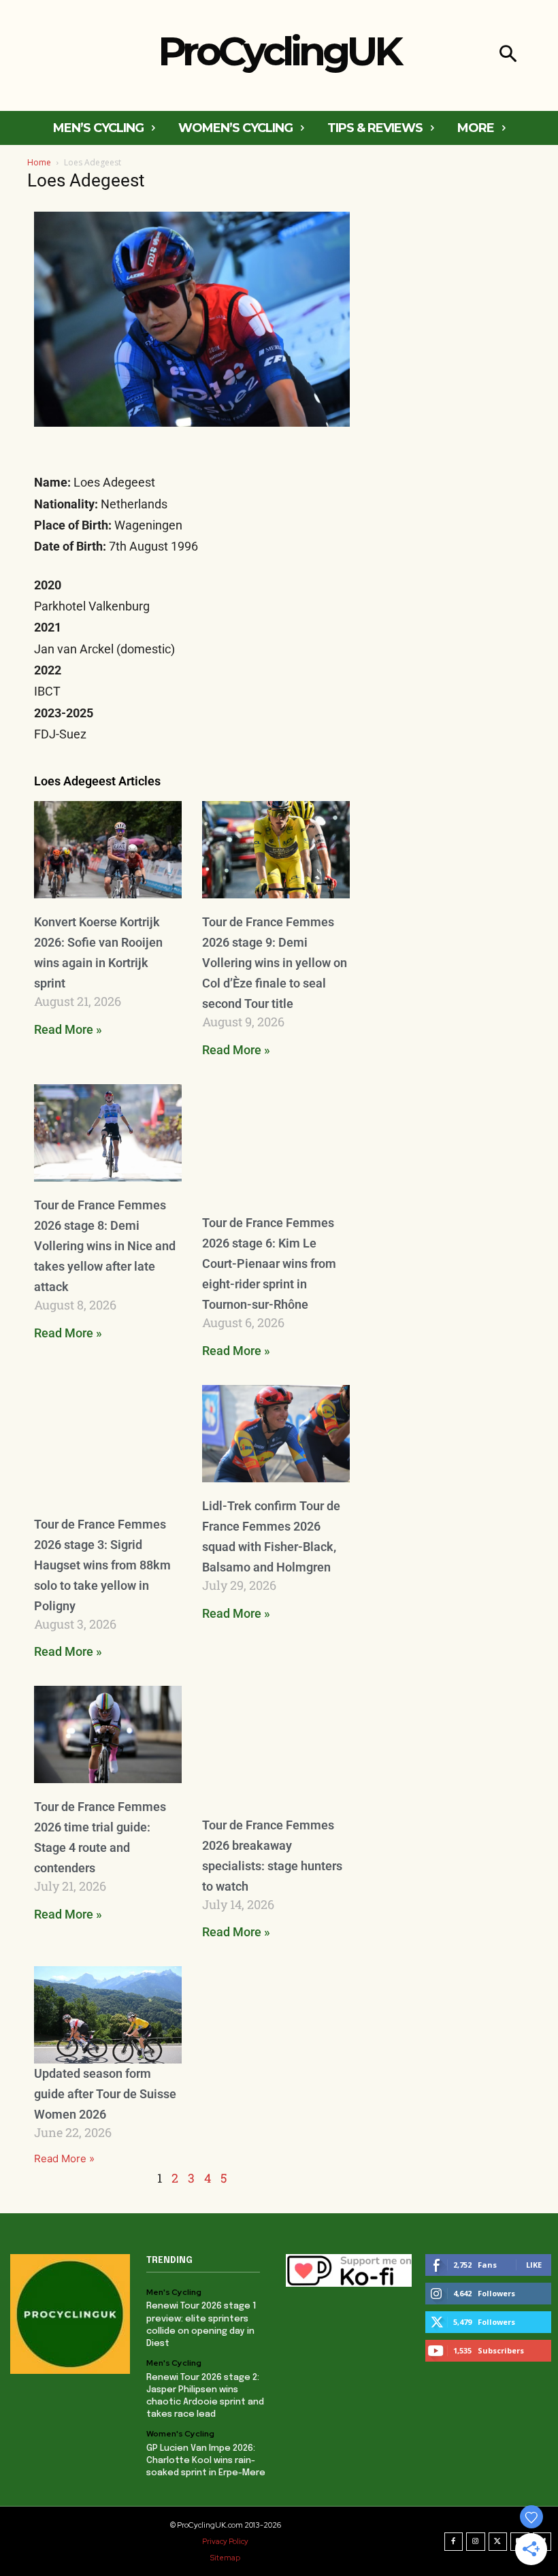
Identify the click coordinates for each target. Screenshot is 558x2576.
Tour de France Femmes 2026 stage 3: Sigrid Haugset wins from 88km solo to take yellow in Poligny (102, 1565)
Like (534, 2265)
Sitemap (225, 2558)
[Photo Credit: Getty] (276, 1142)
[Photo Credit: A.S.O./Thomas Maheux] (276, 1743)
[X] (498, 2542)
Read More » (68, 1029)
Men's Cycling (174, 2292)
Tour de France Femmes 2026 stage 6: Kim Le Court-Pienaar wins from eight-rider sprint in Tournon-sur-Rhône (269, 1263)
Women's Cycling (180, 2434)
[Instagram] (476, 2542)
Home (39, 162)
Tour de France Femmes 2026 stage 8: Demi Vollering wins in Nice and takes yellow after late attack (105, 1246)
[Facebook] (454, 2542)
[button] (508, 55)
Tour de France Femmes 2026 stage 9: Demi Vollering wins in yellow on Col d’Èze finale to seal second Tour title (275, 963)
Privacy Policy (225, 2541)
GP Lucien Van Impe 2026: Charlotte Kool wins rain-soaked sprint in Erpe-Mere (206, 2461)
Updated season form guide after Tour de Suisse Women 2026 (105, 2094)
